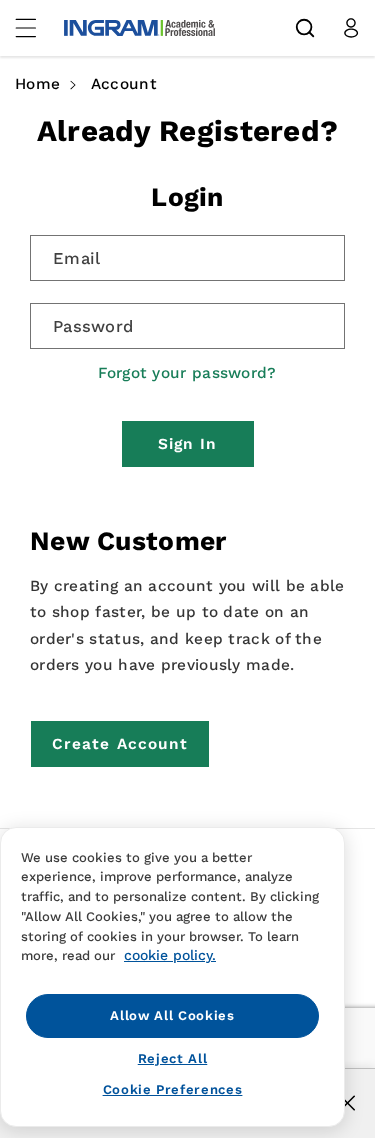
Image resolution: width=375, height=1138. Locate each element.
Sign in (188, 444)
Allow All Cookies (172, 1015)
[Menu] (37, 28)
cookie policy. (170, 955)
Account (124, 84)
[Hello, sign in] (351, 28)
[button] (305, 28)
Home (37, 84)
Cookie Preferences (173, 1089)
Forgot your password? (187, 373)
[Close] (347, 1103)
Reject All (173, 1058)
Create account (120, 744)
